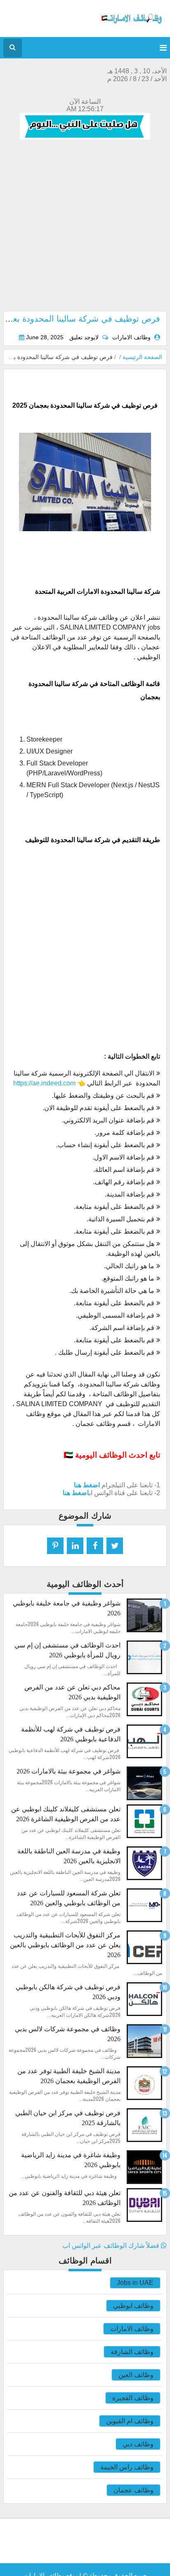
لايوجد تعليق (84, 337)
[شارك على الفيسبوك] (95, 1546)
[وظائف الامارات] (132, 24)
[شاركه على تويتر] (115, 1546)
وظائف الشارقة (132, 2352)
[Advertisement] (85, 226)
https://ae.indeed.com (44, 1083)
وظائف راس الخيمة (127, 2467)
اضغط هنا (87, 1485)
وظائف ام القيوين (130, 2421)
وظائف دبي (138, 2444)
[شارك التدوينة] (75, 1546)
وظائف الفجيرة (133, 2398)
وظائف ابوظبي (133, 2306)
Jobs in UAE (135, 2283)
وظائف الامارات (132, 2329)
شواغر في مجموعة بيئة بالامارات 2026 (68, 1771)
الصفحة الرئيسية (142, 357)
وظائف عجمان (133, 2490)
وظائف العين (136, 2375)
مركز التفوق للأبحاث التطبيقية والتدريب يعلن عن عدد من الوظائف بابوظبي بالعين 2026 (65, 1945)
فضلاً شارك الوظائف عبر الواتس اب (112, 2246)
